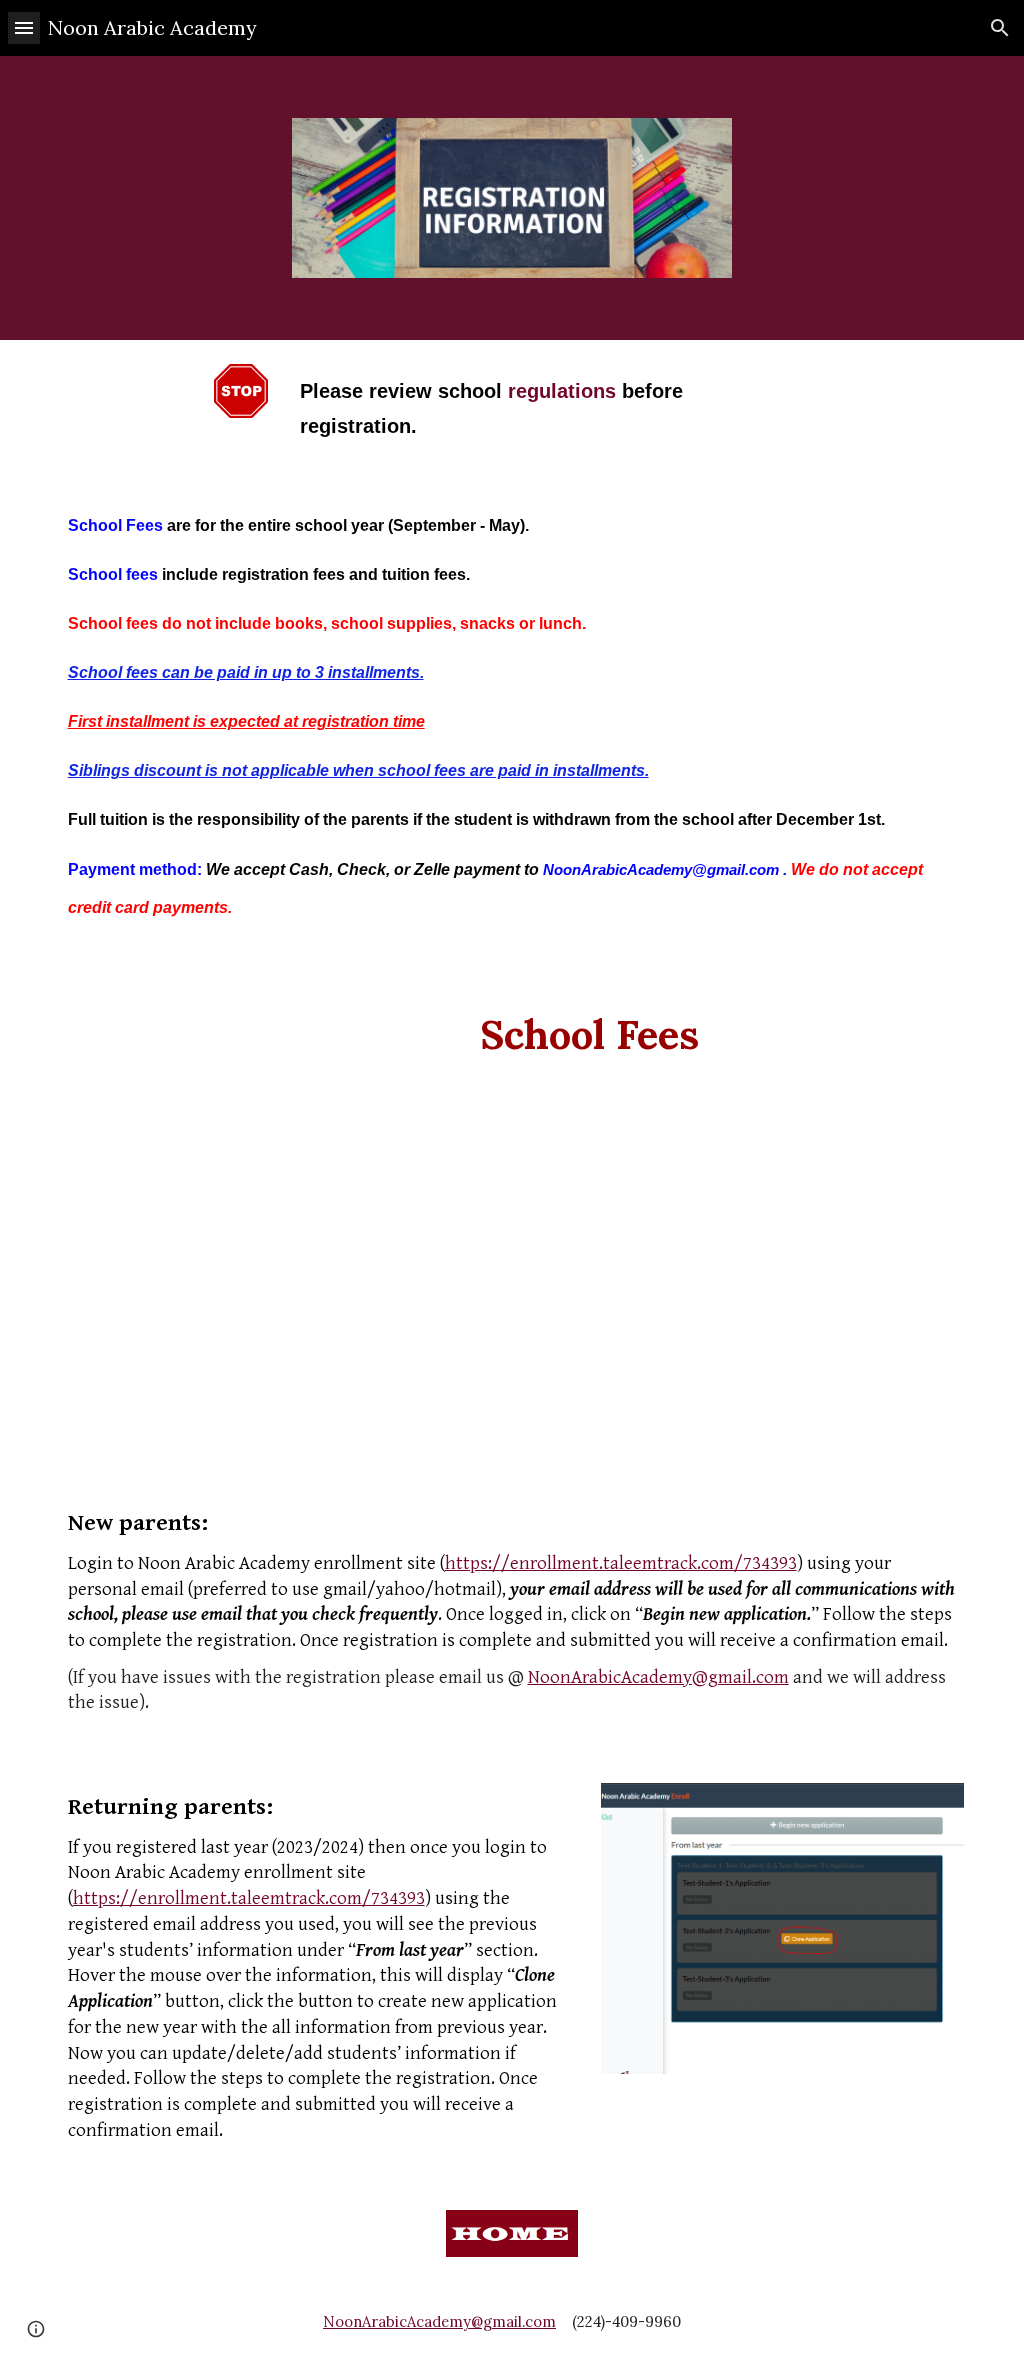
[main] (512, 407)
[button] (24, 27)
